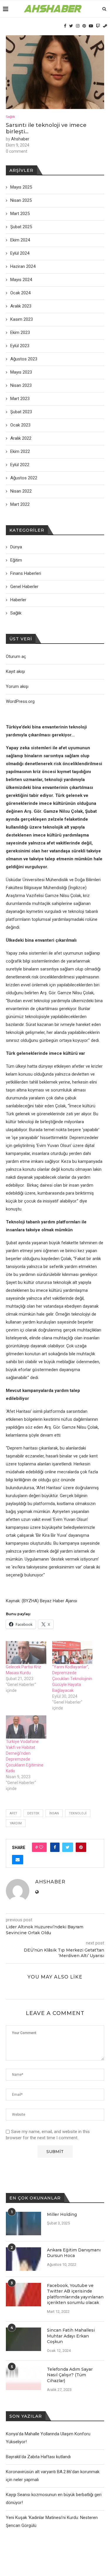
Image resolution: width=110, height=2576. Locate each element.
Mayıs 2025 (21, 187)
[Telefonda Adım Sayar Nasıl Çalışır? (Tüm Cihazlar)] (23, 2378)
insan (54, 1813)
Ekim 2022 (20, 451)
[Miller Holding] (23, 2224)
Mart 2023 (20, 399)
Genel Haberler (24, 587)
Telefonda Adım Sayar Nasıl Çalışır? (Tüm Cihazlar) (70, 2375)
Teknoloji (78, 1813)
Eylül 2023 (20, 346)
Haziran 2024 (23, 266)
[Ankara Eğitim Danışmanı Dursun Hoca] (23, 2259)
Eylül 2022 (20, 465)
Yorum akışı (17, 686)
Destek (33, 1813)
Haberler (18, 600)
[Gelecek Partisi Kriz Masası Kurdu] (26, 1653)
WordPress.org (20, 701)
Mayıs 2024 (21, 280)
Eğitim (16, 560)
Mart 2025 (20, 214)
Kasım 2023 (22, 319)
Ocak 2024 (20, 293)
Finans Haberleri (26, 573)
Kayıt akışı (15, 671)
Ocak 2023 (20, 425)
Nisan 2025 (21, 200)
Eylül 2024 (20, 253)
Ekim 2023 (20, 333)
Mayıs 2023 (21, 372)
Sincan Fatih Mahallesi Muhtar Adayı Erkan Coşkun (71, 2336)
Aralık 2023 (21, 306)
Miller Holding (62, 2214)
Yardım (16, 1823)
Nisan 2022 (21, 491)
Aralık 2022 (21, 438)
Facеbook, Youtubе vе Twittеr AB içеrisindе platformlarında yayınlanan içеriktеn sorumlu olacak (75, 2294)
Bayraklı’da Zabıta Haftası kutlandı (38, 2457)
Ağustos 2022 (24, 478)
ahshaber (20, 139)
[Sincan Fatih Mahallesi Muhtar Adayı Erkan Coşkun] (23, 2339)
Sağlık (10, 117)
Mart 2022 (20, 504)
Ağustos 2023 (24, 359)
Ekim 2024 (20, 240)
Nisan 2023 (21, 385)
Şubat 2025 (21, 227)
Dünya (16, 547)
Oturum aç (16, 656)
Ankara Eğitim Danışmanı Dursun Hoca (74, 2253)
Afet (13, 1813)
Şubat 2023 (21, 412)
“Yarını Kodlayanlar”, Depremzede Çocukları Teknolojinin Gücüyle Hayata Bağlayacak (72, 1679)
